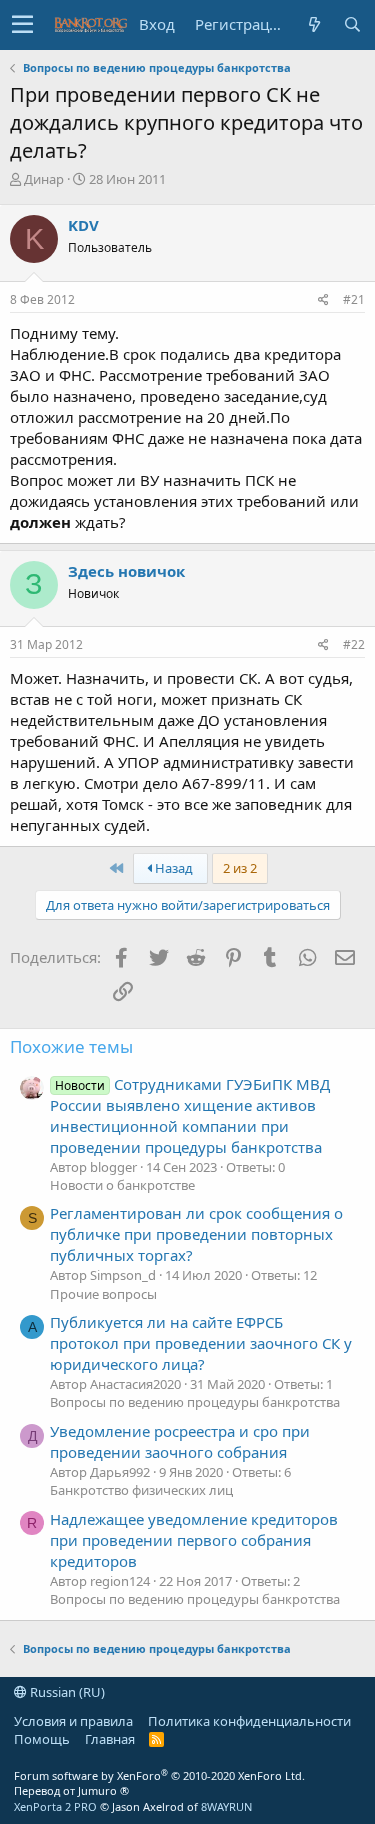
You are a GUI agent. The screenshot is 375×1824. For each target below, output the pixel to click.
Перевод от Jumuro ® (71, 1790)
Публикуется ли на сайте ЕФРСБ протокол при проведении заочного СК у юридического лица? (201, 1343)
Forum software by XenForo (159, 1775)
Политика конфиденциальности (249, 1721)
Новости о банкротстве (122, 1185)
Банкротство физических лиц (141, 1490)
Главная (110, 1739)
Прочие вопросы (103, 1294)
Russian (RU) (66, 1692)
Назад (172, 868)
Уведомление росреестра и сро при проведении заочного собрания (180, 1441)
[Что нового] (314, 24)
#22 (354, 644)
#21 (354, 299)
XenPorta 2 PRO (55, 1806)
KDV (83, 225)
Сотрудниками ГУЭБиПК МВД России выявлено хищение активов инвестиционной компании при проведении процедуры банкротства (190, 1115)
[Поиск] (352, 24)
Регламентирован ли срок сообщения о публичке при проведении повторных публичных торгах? (196, 1234)
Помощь (42, 1739)
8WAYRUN (226, 1806)
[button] (22, 25)
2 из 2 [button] (240, 868)
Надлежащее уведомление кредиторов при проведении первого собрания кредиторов (194, 1540)
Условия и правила (73, 1721)
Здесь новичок (126, 571)
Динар (44, 179)
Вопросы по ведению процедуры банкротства (195, 1402)
